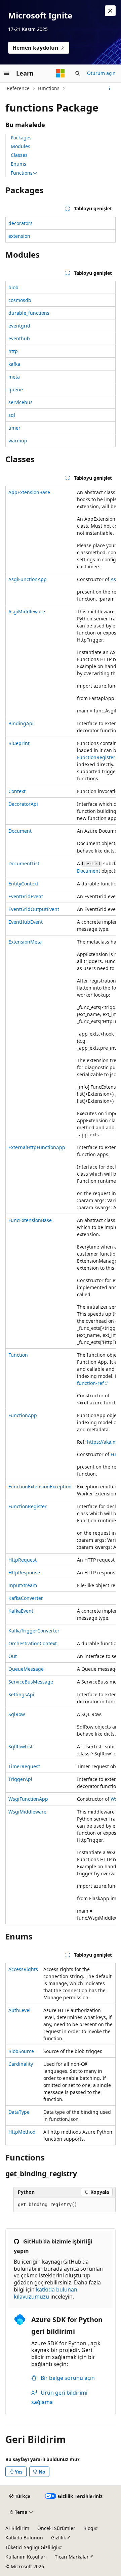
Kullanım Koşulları (26, 2557)
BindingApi (21, 723)
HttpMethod (22, 2132)
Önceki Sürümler (56, 2528)
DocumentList (24, 863)
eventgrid (19, 326)
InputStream (23, 1585)
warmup (18, 441)
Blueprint (19, 743)
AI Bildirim (17, 2528)
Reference (18, 88)
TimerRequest (24, 1766)
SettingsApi (21, 1694)
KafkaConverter (26, 1598)
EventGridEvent (26, 896)
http (13, 351)
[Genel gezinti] (7, 73)
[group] (61, 1205)
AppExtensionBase (29, 492)
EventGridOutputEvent (34, 909)
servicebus (21, 402)
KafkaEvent (21, 1611)
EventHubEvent (26, 922)
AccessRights (23, 1969)
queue (16, 389)
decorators (21, 223)
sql (12, 415)
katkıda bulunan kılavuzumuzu (46, 2293)
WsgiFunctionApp (28, 1799)
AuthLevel (19, 2010)
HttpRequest (23, 1560)
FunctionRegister (96, 757)
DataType (19, 2112)
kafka (14, 364)
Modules (21, 146)
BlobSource (21, 2051)
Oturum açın (101, 73)
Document (20, 831)
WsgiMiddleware (27, 1812)
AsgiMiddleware (27, 612)
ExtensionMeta (25, 942)
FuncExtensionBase (30, 1220)
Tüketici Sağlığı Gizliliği (31, 2547)
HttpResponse (24, 1573)
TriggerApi (20, 1779)
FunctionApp (23, 1415)
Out (13, 1656)
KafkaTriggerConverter (34, 1631)
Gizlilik (58, 2538)
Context (17, 791)
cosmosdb (20, 300)
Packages (21, 138)
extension (19, 236)
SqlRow (17, 1714)
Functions (49, 88)
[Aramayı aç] (78, 73)
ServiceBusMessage (31, 1682)
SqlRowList (21, 1747)
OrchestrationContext (33, 1643)
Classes (19, 155)
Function (18, 1355)
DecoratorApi (23, 804)
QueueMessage (26, 1669)
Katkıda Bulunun (24, 2538)
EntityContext (23, 884)
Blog (88, 2528)
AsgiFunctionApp (28, 579)
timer (14, 428)
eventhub (19, 338)
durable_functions (29, 313)
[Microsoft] (61, 73)
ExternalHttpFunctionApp (37, 1147)
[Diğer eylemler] (110, 88)
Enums (18, 164)
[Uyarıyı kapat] (110, 11)
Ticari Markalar (72, 2557)
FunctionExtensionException (40, 1487)
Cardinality (21, 2064)
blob (13, 287)
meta (14, 377)
